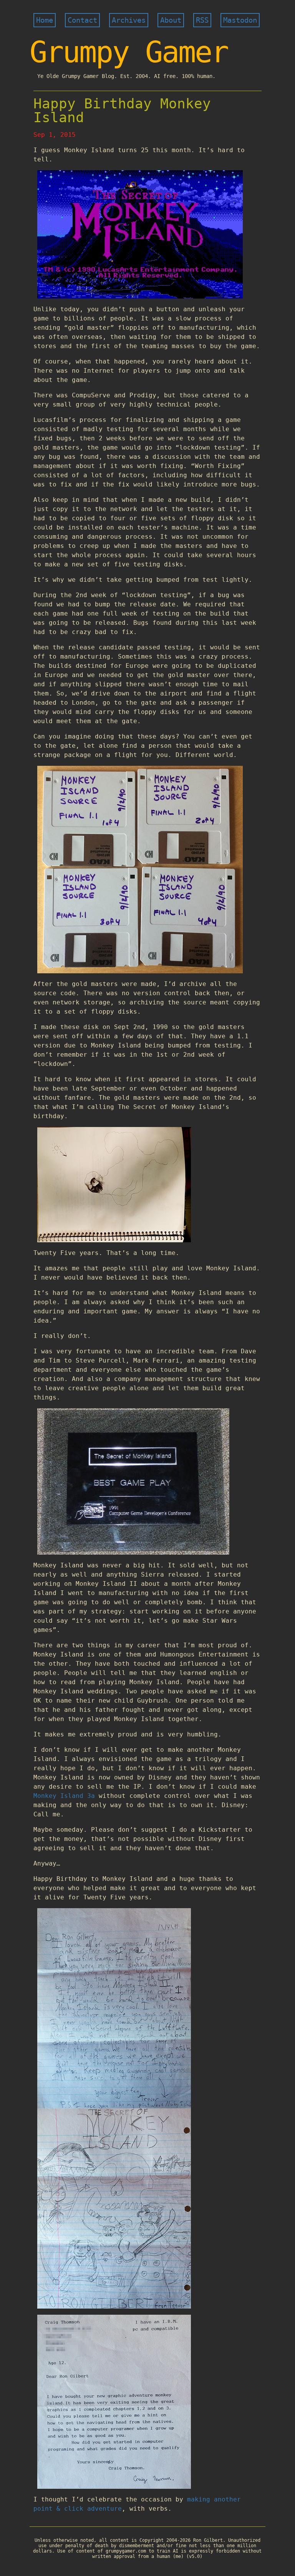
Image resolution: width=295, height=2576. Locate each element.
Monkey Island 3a (64, 1796)
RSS (202, 20)
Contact (82, 20)
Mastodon (240, 20)
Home (45, 20)
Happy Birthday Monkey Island (122, 110)
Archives (129, 20)
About (171, 20)
